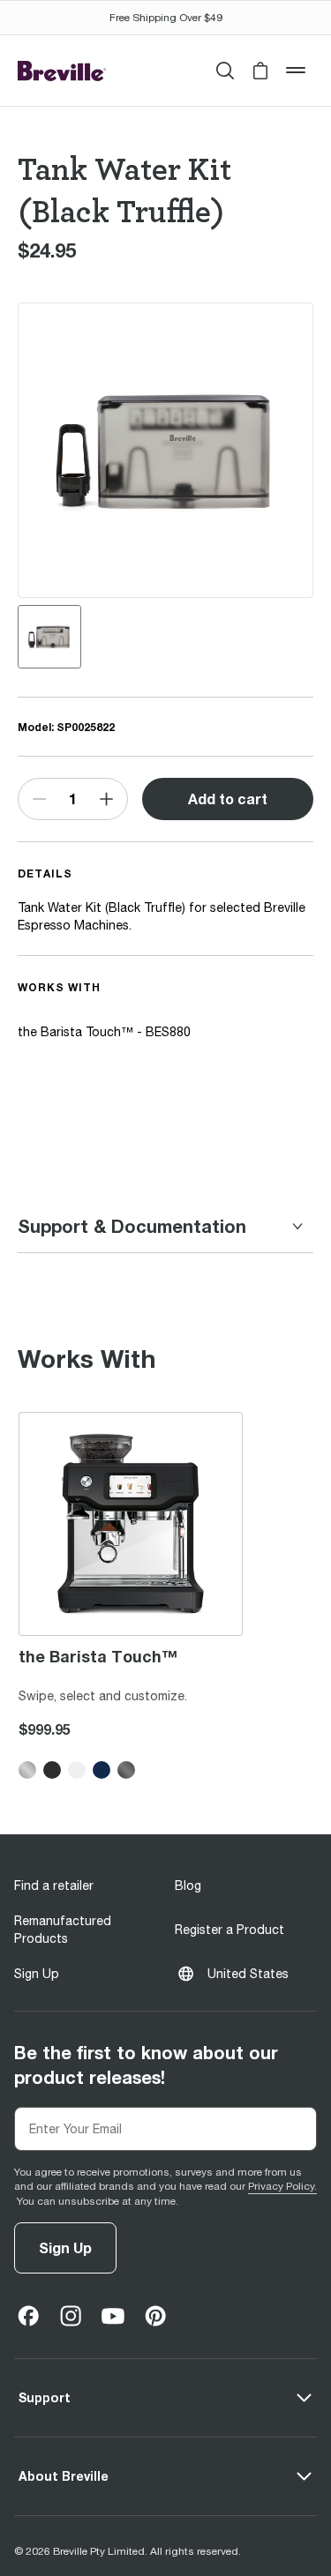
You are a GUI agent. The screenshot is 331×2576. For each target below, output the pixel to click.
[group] (49, 637)
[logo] (62, 71)
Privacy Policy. (282, 2186)
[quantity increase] (107, 799)
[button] (260, 71)
